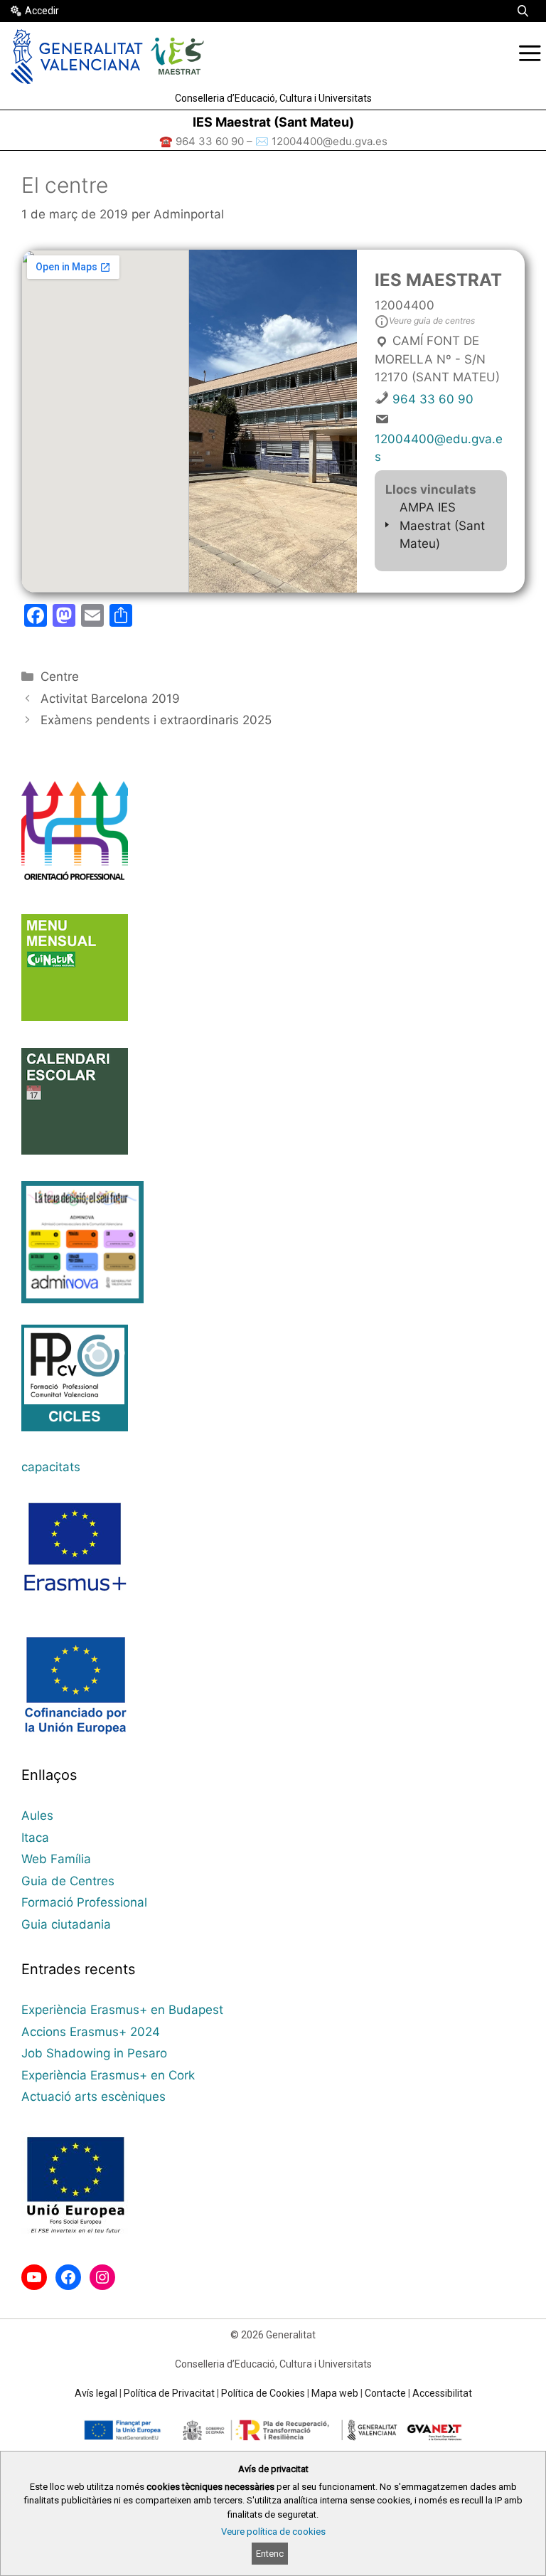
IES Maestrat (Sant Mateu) (273, 122)
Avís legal (96, 2393)
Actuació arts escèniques (93, 2097)
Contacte (385, 2393)
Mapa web (335, 2393)
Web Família (56, 1859)
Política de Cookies (263, 2393)
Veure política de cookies (273, 2532)
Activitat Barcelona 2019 (110, 699)
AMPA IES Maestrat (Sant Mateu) (442, 525)
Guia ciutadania (66, 1924)
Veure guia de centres (432, 320)
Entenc (270, 2554)
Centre (60, 677)
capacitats (51, 1467)
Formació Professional (84, 1902)
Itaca (35, 1838)
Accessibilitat (442, 2393)
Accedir (42, 11)
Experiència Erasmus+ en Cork (108, 2075)
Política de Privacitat (169, 2393)
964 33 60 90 (433, 399)
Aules (37, 1816)
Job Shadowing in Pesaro (94, 2053)
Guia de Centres (68, 1881)
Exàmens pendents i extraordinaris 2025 (156, 720)
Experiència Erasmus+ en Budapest (122, 2010)
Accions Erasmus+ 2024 (91, 2032)
